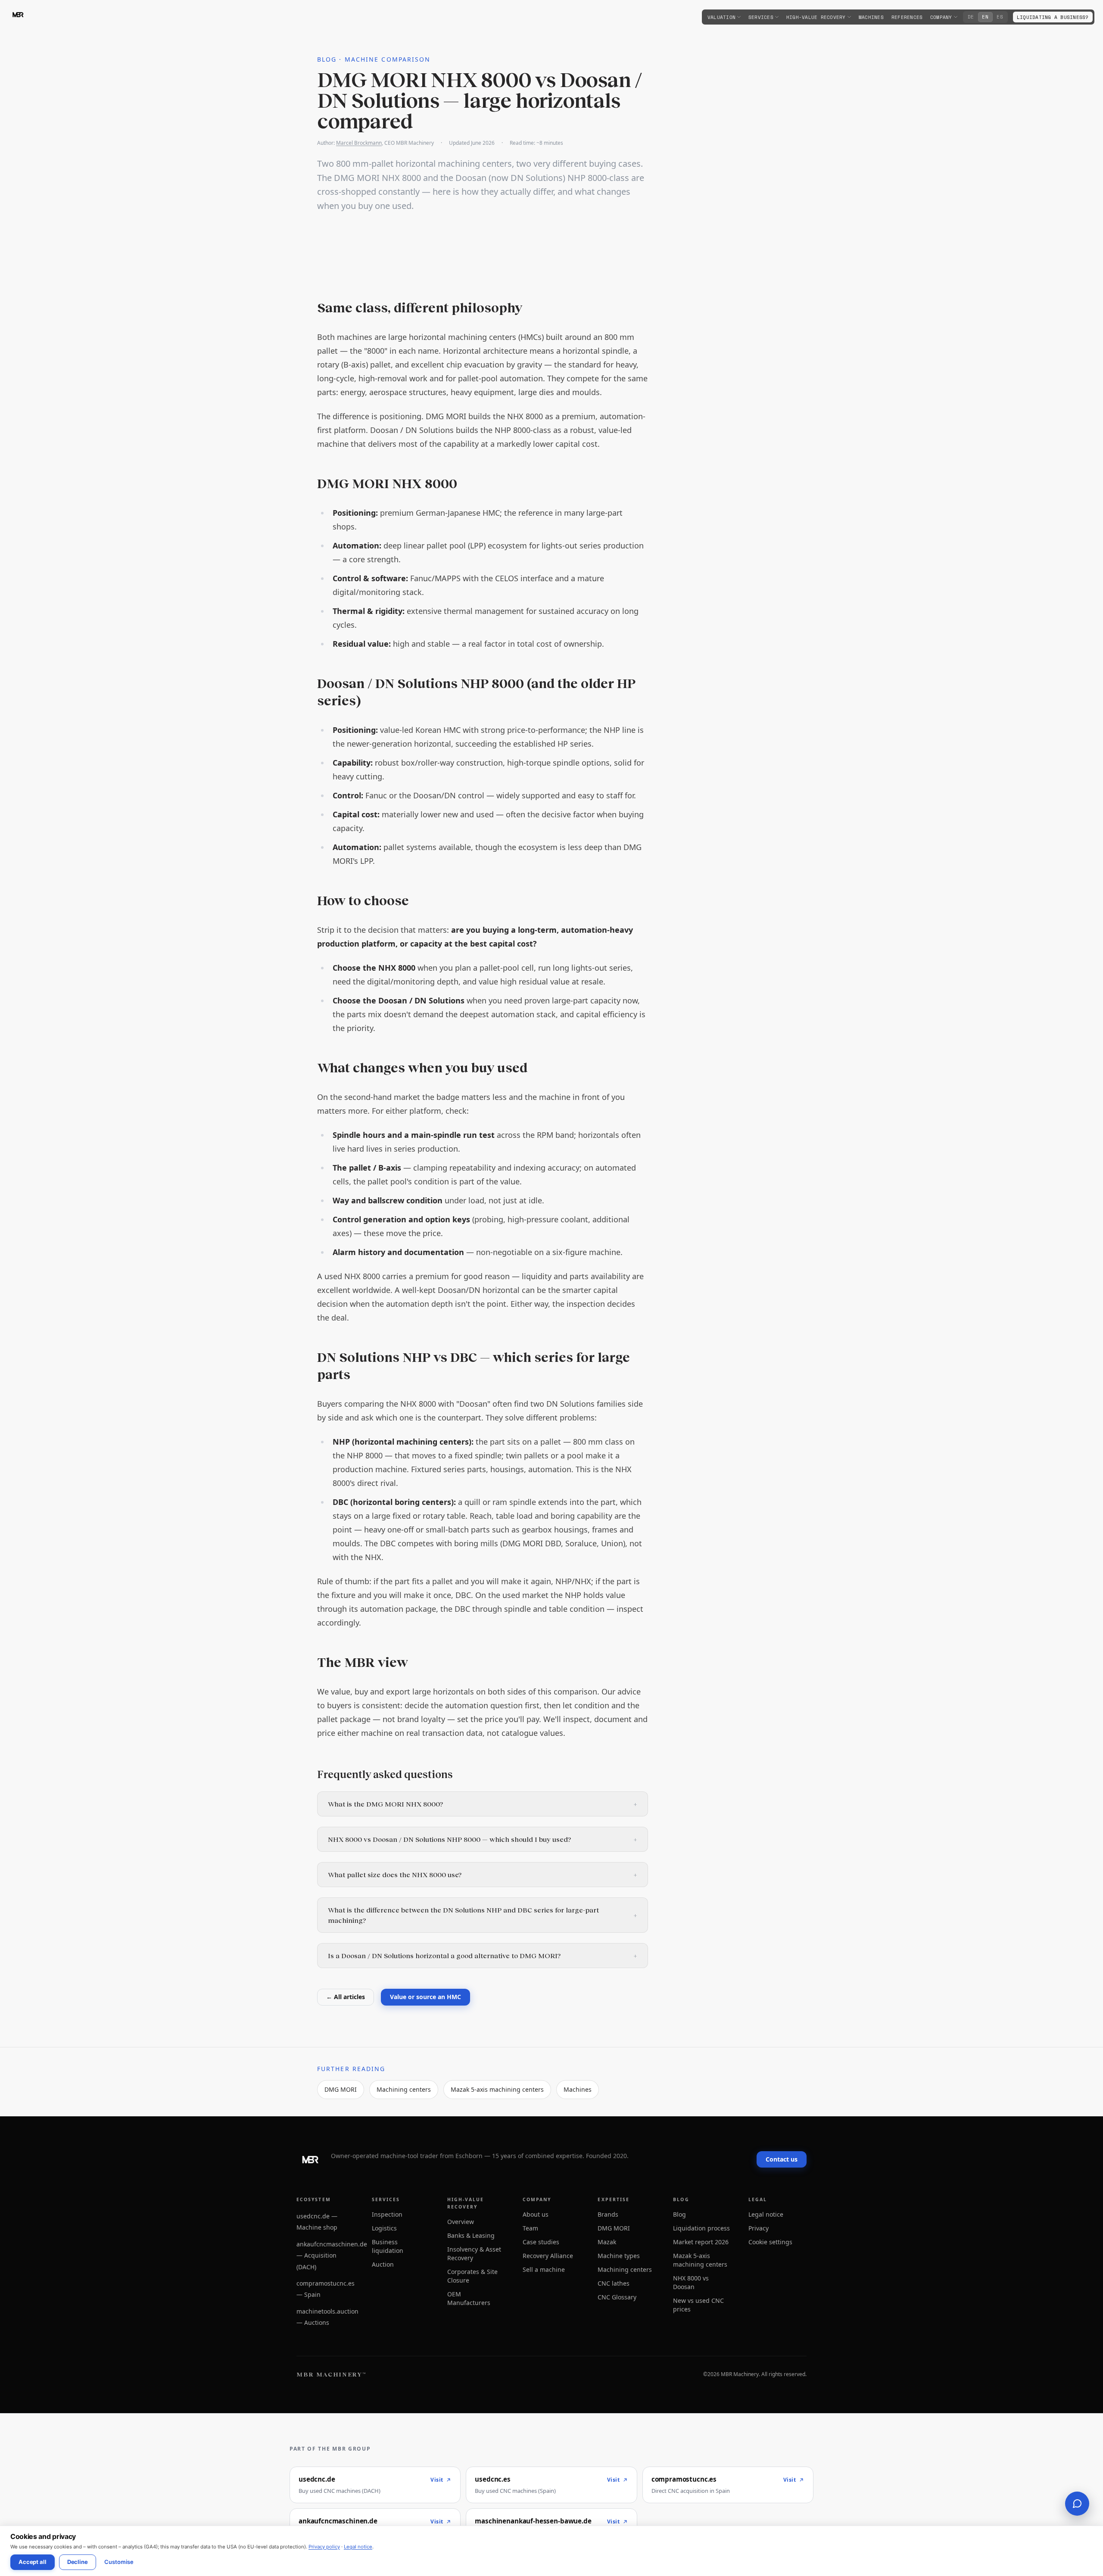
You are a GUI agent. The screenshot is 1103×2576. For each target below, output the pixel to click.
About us (536, 2214)
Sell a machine (544, 2269)
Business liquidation (388, 2246)
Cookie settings (770, 2242)
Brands (608, 2214)
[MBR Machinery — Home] (18, 15)
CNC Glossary (617, 2297)
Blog (679, 2214)
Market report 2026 (701, 2242)
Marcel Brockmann (359, 143)
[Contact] (1077, 2504)
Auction (383, 2264)
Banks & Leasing (471, 2235)
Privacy (759, 2228)
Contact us (782, 2159)
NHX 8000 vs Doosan (691, 2282)
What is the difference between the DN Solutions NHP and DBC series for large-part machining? (483, 1915)
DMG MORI (341, 2089)
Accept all (33, 2562)
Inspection (387, 2214)
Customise (119, 2562)
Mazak (607, 2242)
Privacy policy (324, 2547)
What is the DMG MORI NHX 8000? (483, 1804)
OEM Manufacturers (469, 2298)
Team (530, 2228)
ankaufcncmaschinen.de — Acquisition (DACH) (332, 2255)
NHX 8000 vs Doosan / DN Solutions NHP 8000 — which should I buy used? (483, 1839)
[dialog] (551, 2551)
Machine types (619, 2256)
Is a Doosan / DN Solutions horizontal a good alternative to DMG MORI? (483, 1955)
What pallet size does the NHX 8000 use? (483, 1874)
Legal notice (358, 2547)
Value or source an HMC (425, 1997)
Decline (78, 2562)
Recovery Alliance (548, 2256)
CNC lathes (614, 2283)
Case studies (541, 2242)
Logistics (384, 2228)
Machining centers (404, 2089)
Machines (578, 2089)
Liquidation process (701, 2228)
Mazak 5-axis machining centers (497, 2089)
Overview (461, 2222)
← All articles (346, 1997)
